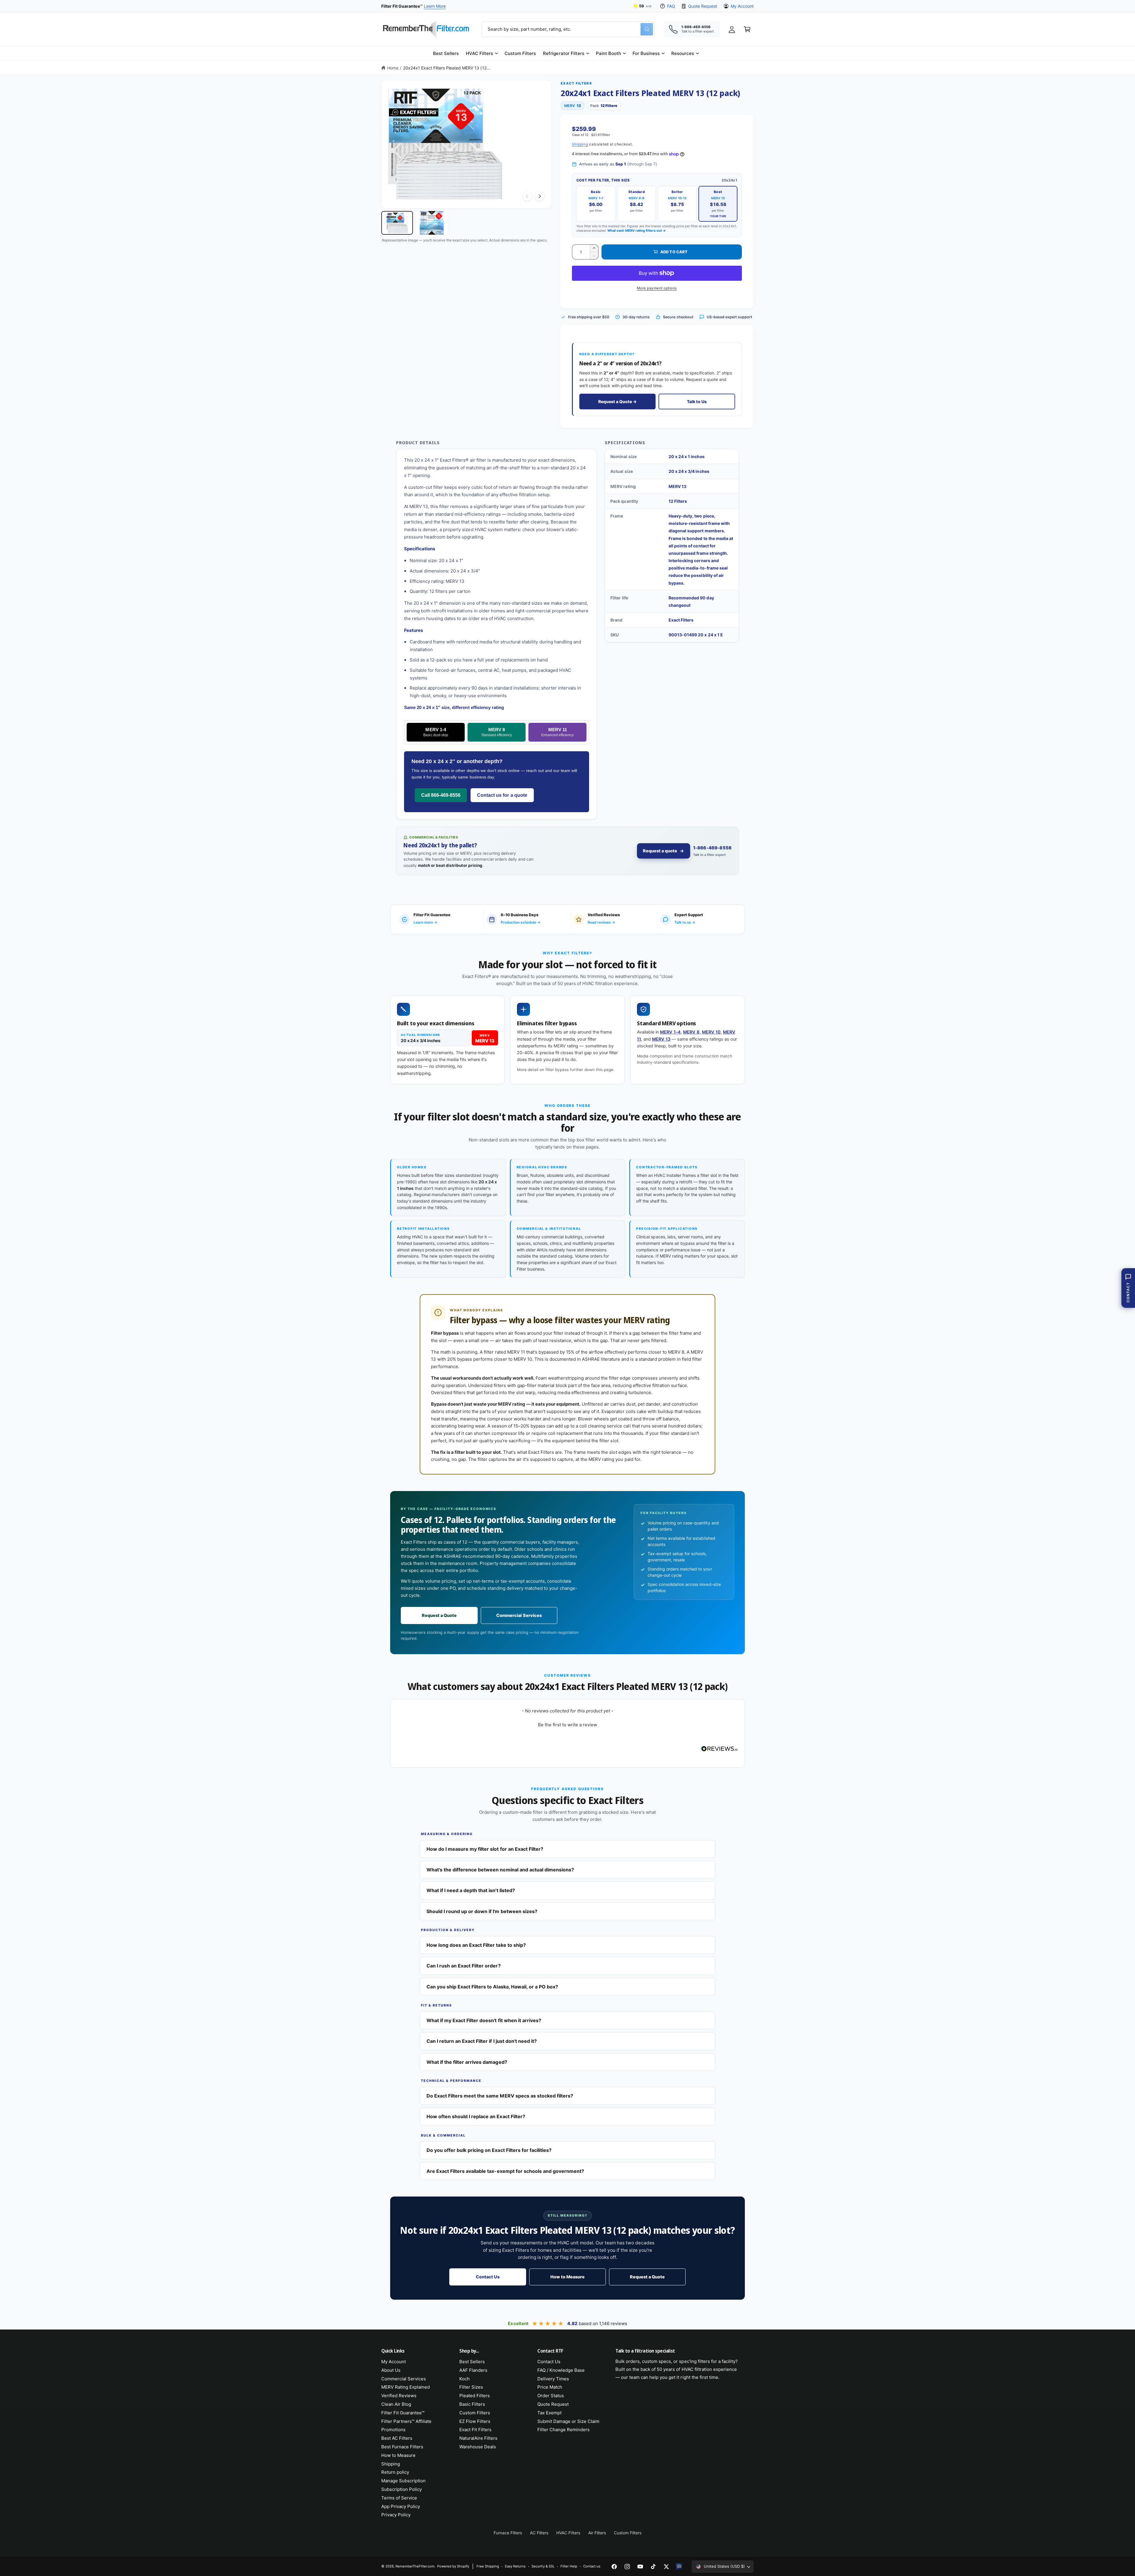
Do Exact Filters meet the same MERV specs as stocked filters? (500, 2096)
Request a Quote (439, 1615)
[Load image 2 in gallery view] (432, 223)
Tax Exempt (549, 2413)
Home (393, 68)
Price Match (550, 2387)
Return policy (395, 2472)
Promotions (393, 2430)
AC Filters (539, 2533)
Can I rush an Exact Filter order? (464, 1966)
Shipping (580, 144)
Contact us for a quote (502, 795)
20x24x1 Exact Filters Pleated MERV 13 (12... (447, 68)
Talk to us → (685, 922)
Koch (464, 2379)
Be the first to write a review (567, 1725)
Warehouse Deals (478, 2447)
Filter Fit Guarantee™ (403, 2413)
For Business (646, 53)
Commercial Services (519, 1615)
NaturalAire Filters (478, 2438)
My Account (742, 6)
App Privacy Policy (401, 2506)
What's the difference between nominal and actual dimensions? (500, 1870)
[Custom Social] (679, 2567)
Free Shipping (488, 2566)
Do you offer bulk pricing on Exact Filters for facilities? (489, 2150)
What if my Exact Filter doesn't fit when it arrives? (484, 2020)
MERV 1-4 (436, 732)
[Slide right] (539, 196)
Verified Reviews (399, 2396)
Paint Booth (608, 53)
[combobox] (568, 29)
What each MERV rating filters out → (637, 231)
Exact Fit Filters (475, 2430)
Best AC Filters (397, 2438)
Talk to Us (697, 402)
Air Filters (597, 2533)
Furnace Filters (508, 2533)
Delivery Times (553, 2379)
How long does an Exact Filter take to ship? (476, 1945)
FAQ (671, 6)
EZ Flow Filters (475, 2421)
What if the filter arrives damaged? (467, 2062)
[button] (482, 53)
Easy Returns (515, 2566)
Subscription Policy (402, 2489)
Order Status (551, 2396)
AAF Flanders (473, 2370)
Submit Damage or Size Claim (568, 2421)
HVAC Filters (479, 53)
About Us (391, 2370)
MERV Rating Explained (406, 2387)
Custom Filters (475, 2413)
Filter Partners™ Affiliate (406, 2421)
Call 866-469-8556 (441, 795)
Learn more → (425, 922)
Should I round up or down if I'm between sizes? (482, 1911)
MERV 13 (661, 1039)
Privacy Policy (396, 2515)
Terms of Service (399, 2498)
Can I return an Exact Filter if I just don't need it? (482, 2041)
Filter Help (569, 2566)
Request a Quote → (617, 402)
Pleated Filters (475, 2396)
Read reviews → (601, 922)
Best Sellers (472, 2362)
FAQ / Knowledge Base (561, 2370)
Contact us (592, 2566)
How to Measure (567, 2277)
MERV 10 (711, 1032)
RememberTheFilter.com (415, 2566)
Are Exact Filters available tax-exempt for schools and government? (505, 2171)
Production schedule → (521, 922)
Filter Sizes (471, 2387)
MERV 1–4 (670, 1032)
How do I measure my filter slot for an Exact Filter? (485, 1849)
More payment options (657, 288)
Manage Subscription (403, 2481)
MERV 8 (497, 732)
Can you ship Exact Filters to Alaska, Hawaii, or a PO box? (492, 1987)
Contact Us (488, 2277)
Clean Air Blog (396, 2404)
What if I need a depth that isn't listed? (471, 1890)
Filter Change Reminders (564, 2430)
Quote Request (702, 6)
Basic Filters (472, 2404)
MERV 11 (557, 732)
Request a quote (660, 851)
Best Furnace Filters (402, 2447)
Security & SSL (543, 2566)
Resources (683, 53)
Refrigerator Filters (564, 53)
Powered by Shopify (453, 2566)
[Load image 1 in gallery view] (397, 223)
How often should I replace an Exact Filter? (476, 2116)
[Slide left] (527, 196)
